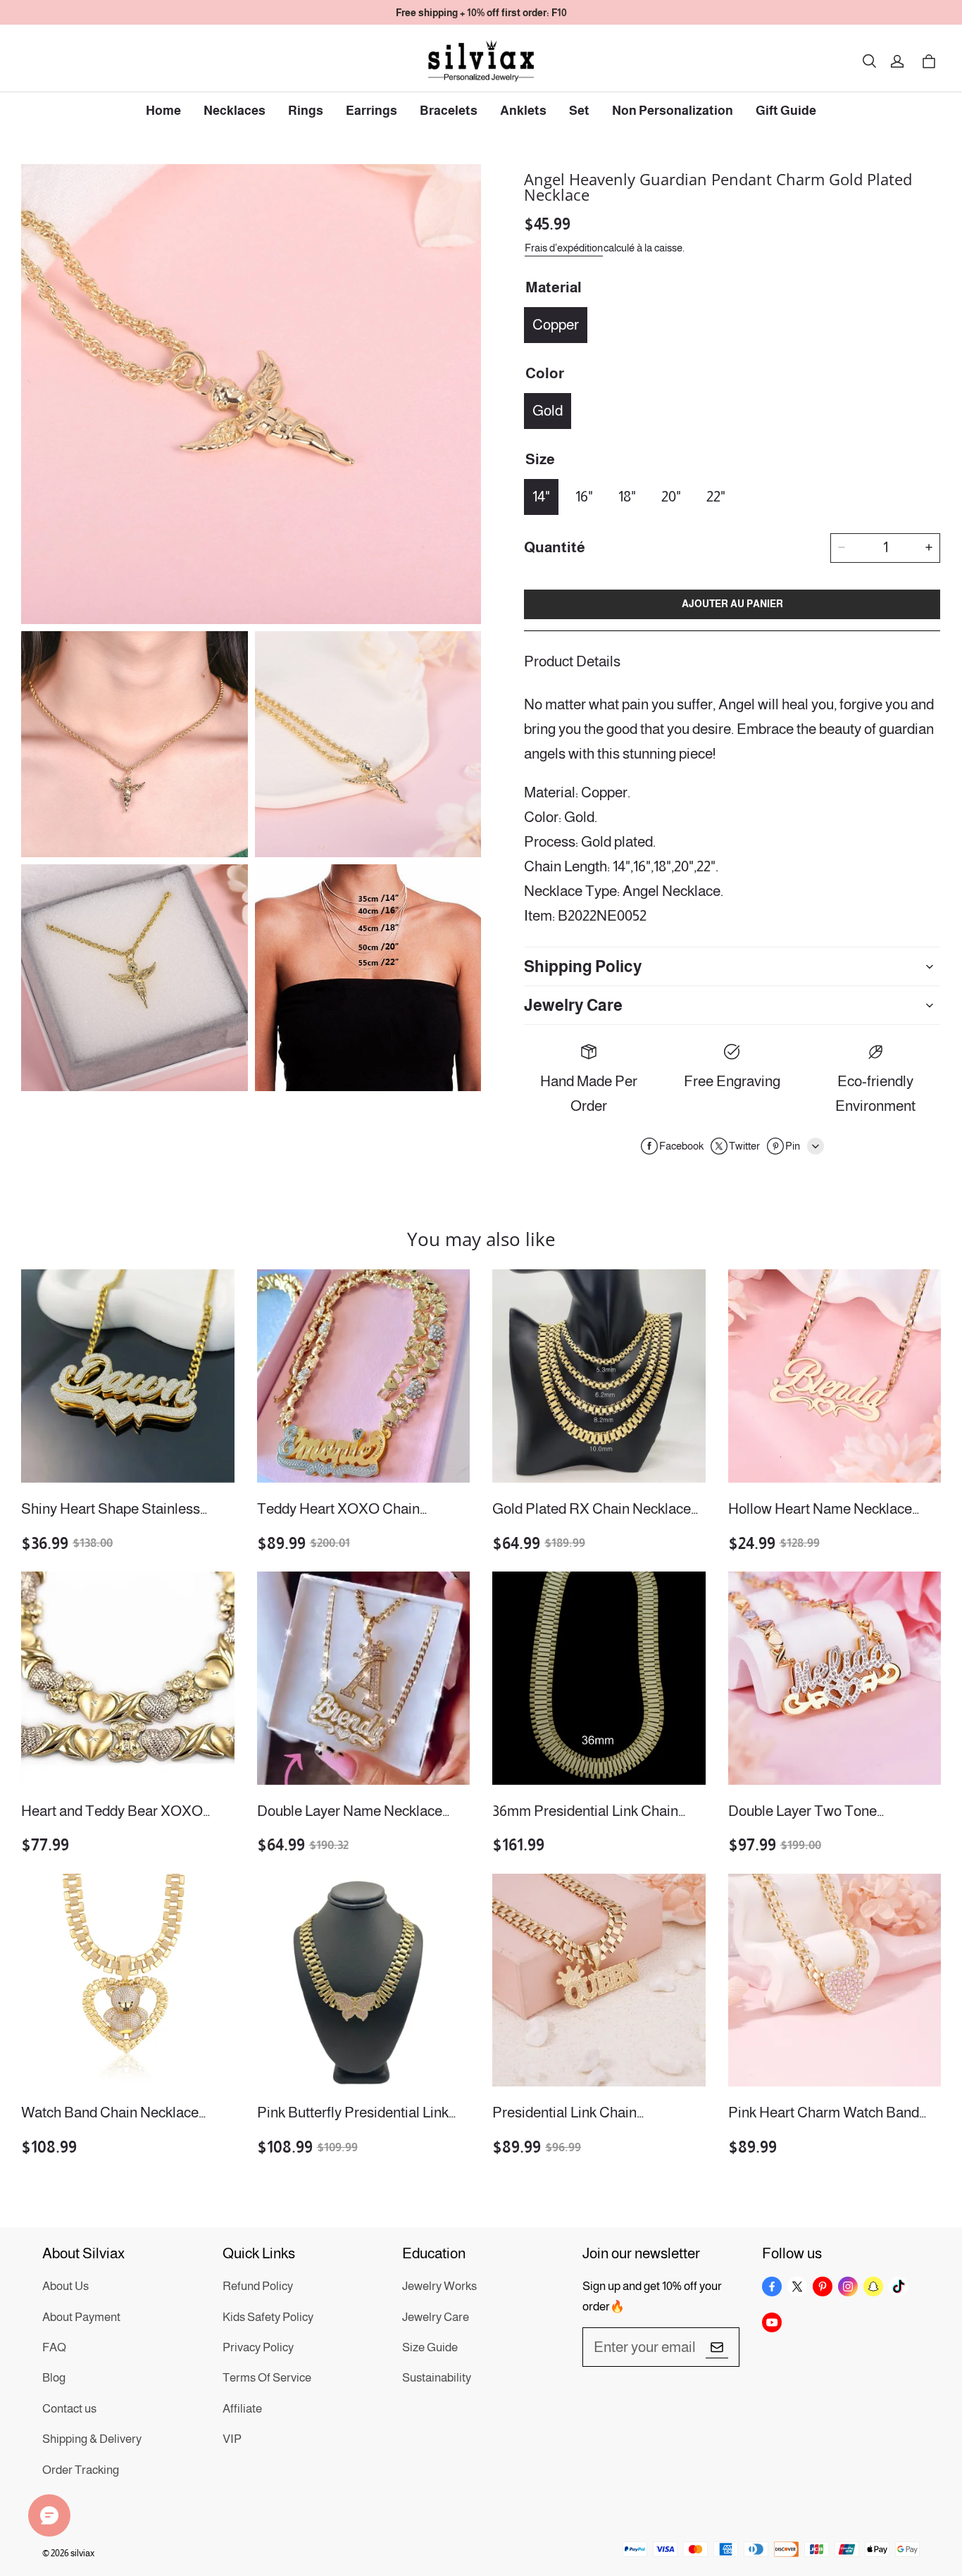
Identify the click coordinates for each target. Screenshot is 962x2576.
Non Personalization (673, 111)
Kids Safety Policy (268, 2317)
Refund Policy (258, 2286)
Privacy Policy (258, 2347)
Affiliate (242, 2409)
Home (163, 111)
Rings (306, 111)
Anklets (523, 111)
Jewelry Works (439, 2286)
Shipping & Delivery (92, 2439)
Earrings (371, 111)
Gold (548, 410)
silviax (82, 2553)
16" (584, 496)
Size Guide (430, 2347)
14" (541, 496)
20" (671, 496)
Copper (556, 324)
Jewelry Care (436, 2317)
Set (579, 111)
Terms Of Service (267, 2378)
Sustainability (437, 2378)
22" (716, 496)
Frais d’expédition (564, 247)
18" (627, 496)
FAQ (54, 2347)
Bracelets (449, 111)
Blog (54, 2378)
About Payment (81, 2317)
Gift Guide (786, 111)
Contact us (69, 2409)
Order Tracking (81, 2470)
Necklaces (235, 111)
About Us (65, 2286)
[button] (869, 61)
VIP (232, 2439)
